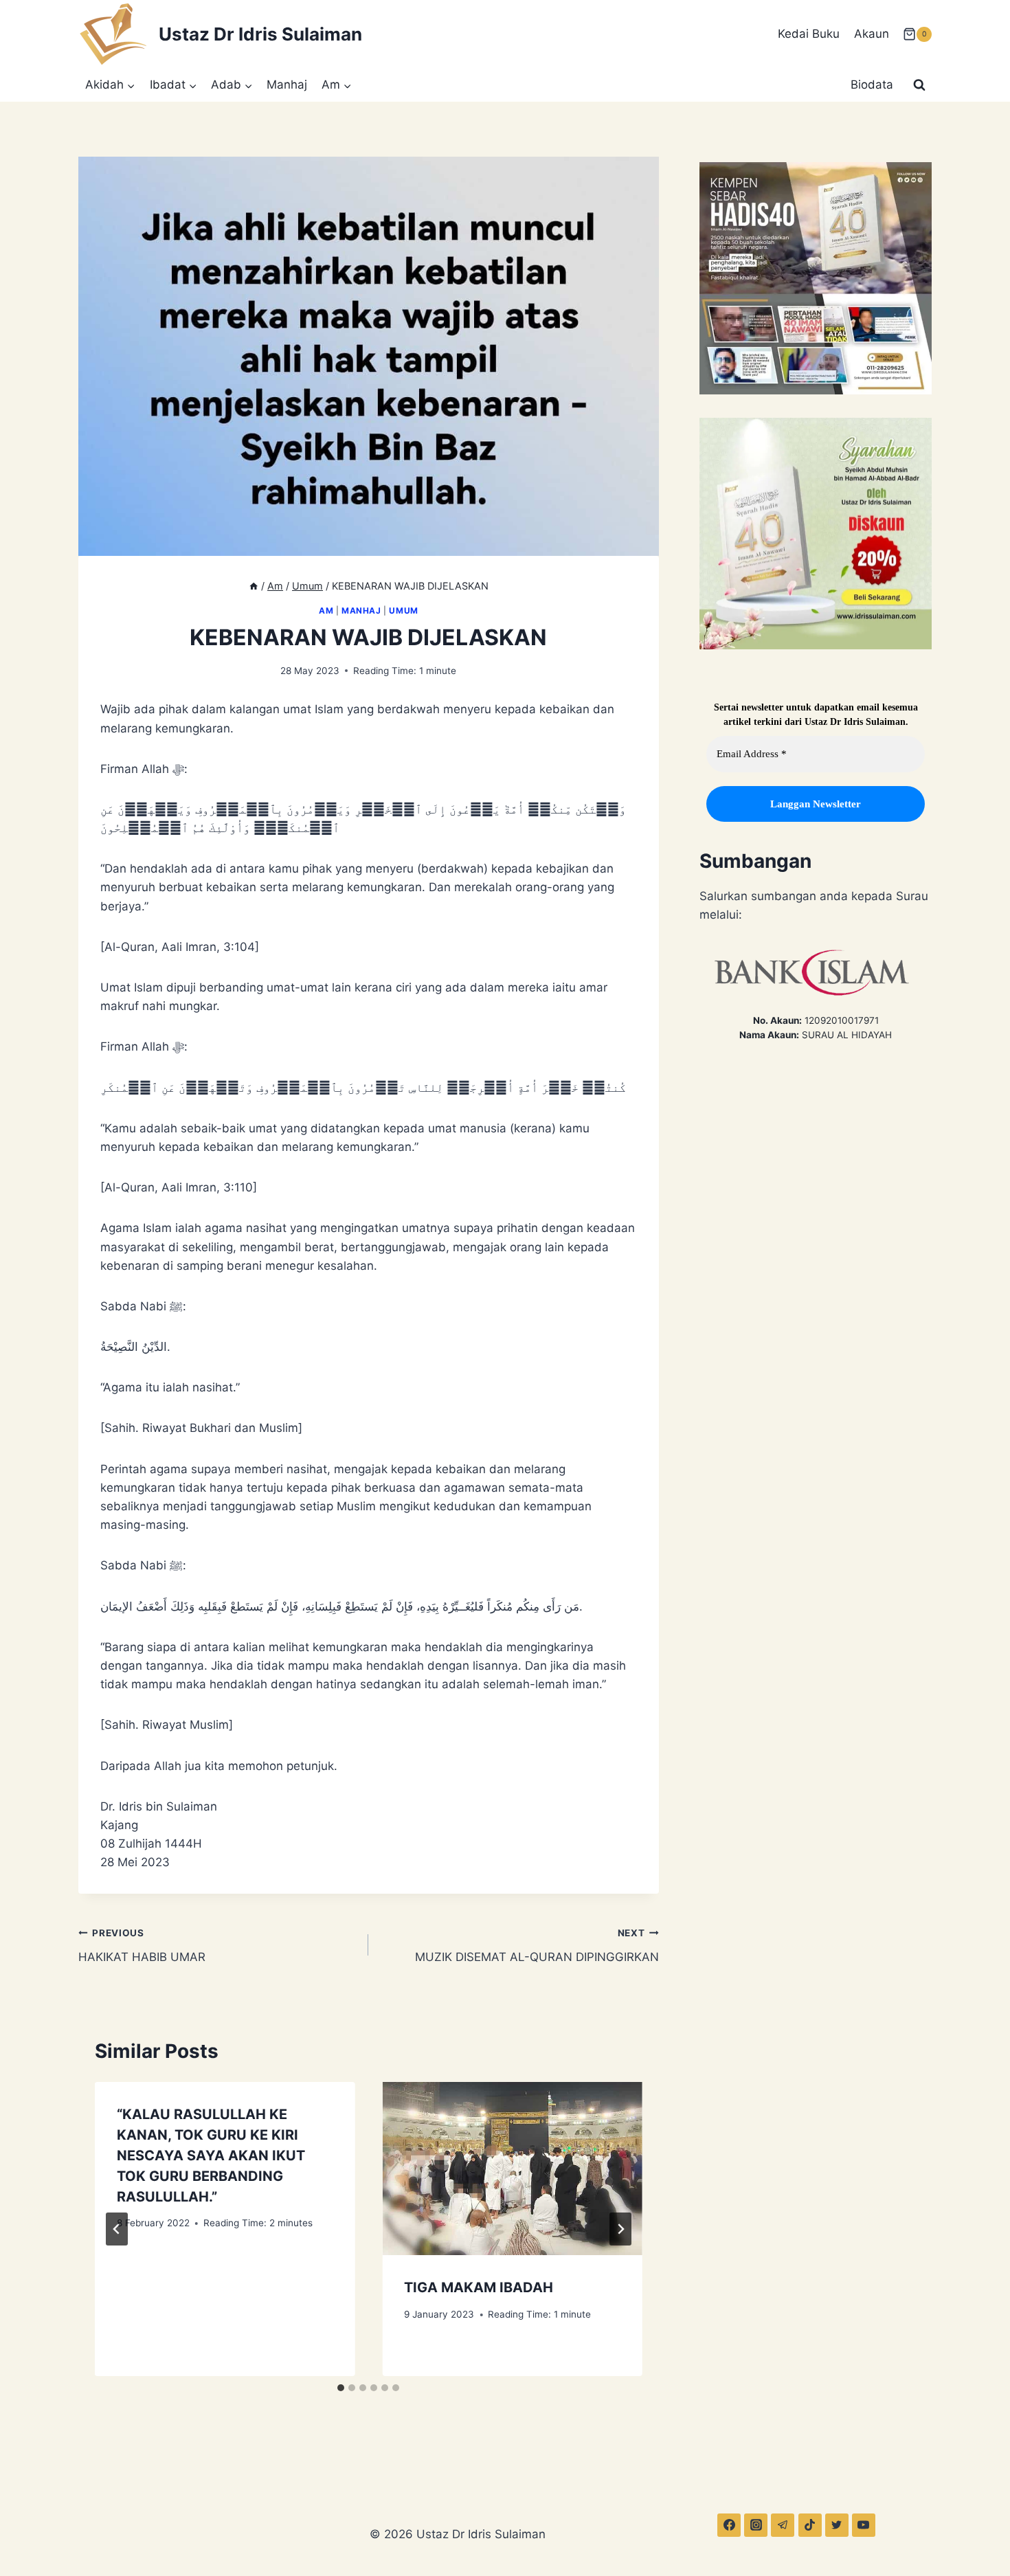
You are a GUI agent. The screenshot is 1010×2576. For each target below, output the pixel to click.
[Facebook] (729, 2525)
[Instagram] (756, 2525)
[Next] (620, 2229)
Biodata (872, 85)
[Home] (254, 586)
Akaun (872, 34)
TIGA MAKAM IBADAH (479, 2287)
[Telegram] (783, 2525)
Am (326, 611)
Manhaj (287, 85)
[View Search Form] (919, 85)
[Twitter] (837, 2525)
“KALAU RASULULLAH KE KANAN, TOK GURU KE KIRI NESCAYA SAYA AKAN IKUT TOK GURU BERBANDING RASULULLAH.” (211, 2155)
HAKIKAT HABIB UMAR (142, 1946)
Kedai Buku (809, 34)
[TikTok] (810, 2525)
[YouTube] (864, 2525)
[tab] (341, 2388)
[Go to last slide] (117, 2229)
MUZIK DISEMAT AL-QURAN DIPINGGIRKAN (537, 1946)
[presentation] (512, 2169)
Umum (403, 611)
